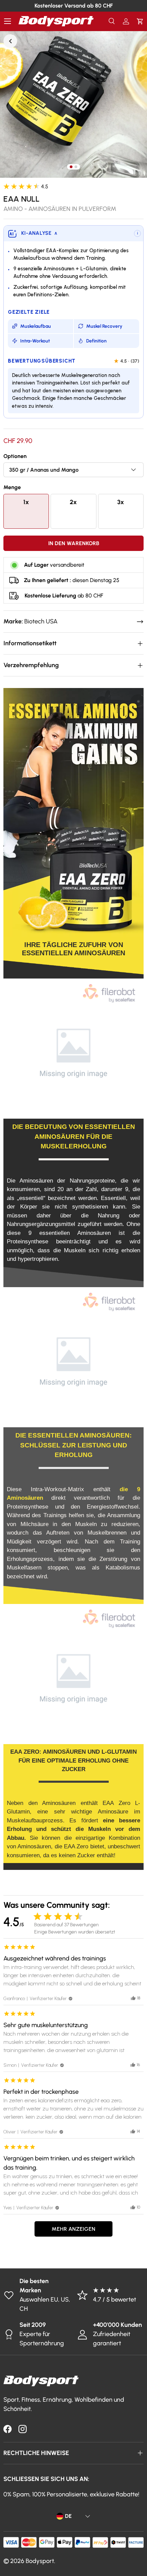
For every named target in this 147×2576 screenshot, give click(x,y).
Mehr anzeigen (73, 2229)
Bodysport (40, 2561)
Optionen (15, 456)
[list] (73, 104)
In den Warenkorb (74, 543)
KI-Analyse (39, 233)
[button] (140, 21)
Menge (12, 487)
